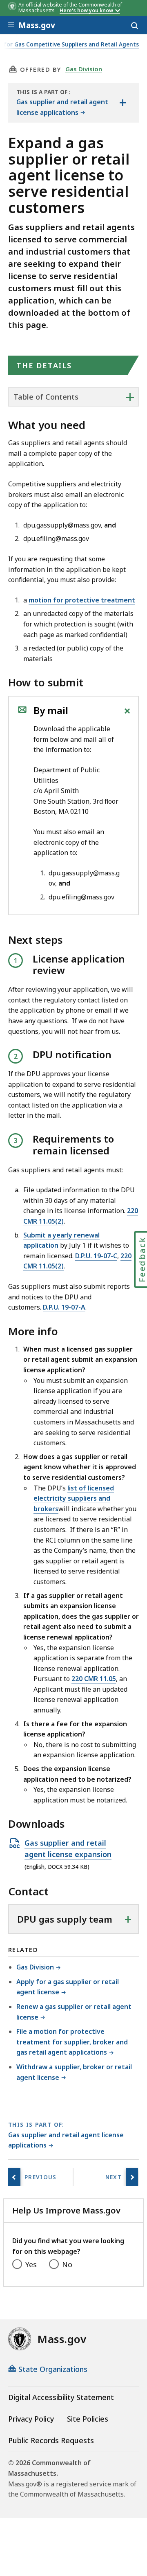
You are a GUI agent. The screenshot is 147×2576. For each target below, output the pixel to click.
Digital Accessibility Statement (61, 2397)
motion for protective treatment (82, 600)
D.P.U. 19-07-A (64, 1307)
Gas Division (84, 69)
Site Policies (88, 2419)
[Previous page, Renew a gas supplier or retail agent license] (14, 2177)
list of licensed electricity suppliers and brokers (74, 1498)
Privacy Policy (31, 2419)
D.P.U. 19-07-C (96, 1256)
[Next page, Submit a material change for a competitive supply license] (132, 2177)
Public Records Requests (51, 2440)
